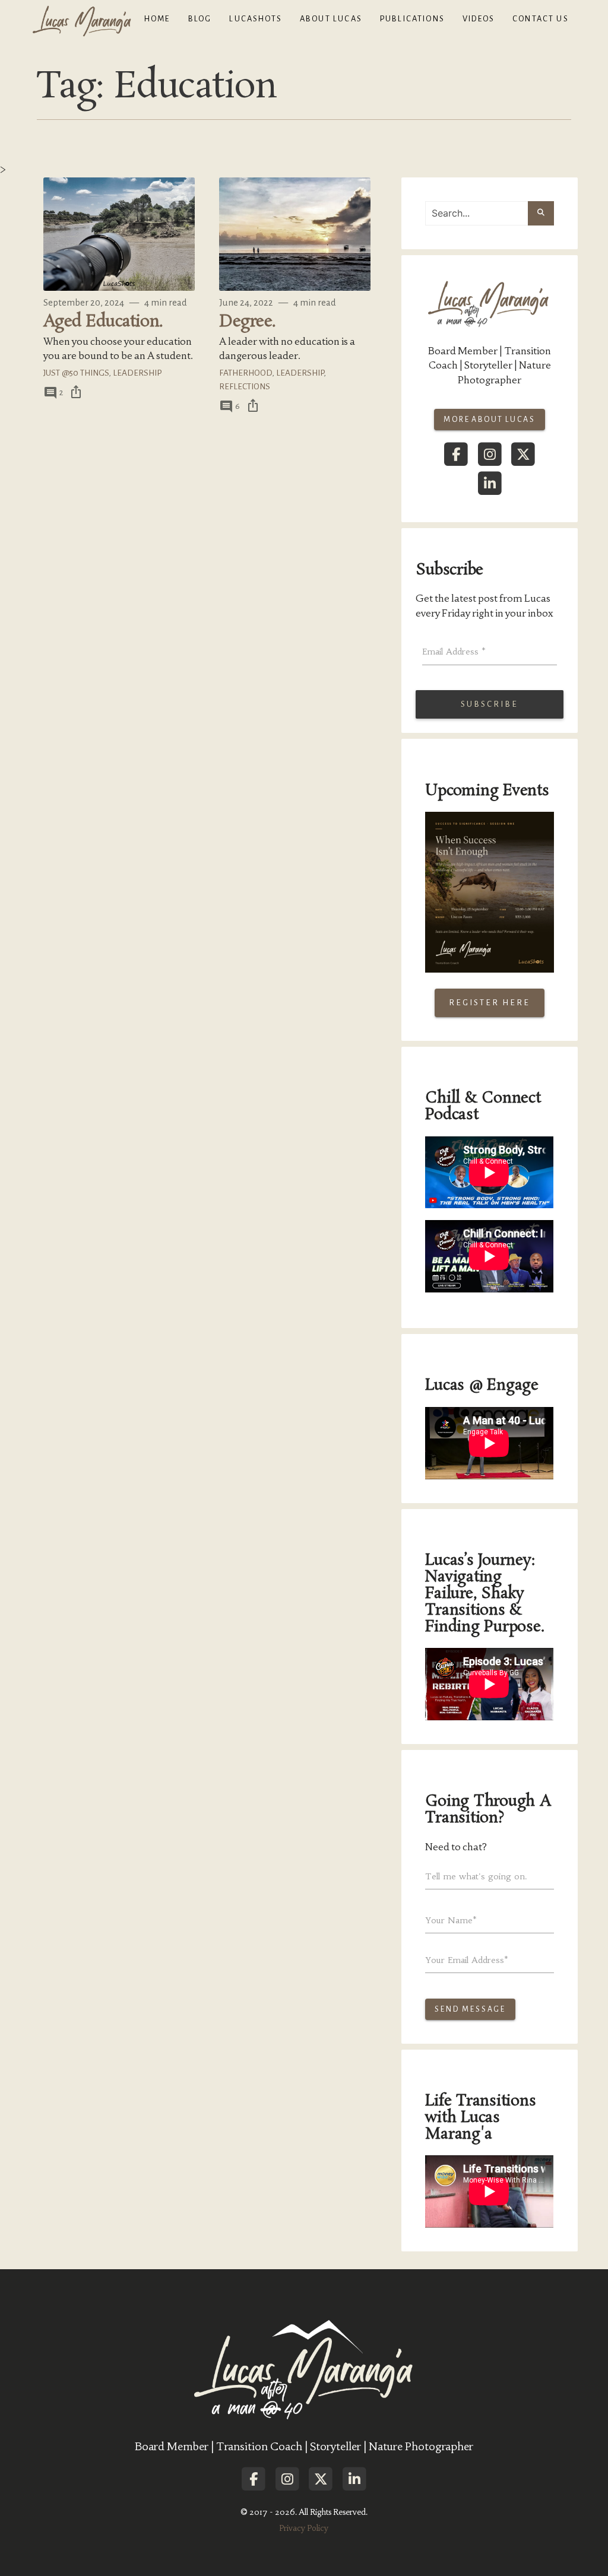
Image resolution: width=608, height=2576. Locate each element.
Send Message (470, 2009)
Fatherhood (246, 373)
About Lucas (331, 19)
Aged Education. (103, 322)
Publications (412, 19)
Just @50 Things (76, 373)
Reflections (245, 387)
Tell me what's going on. (476, 1876)
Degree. (247, 322)
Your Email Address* (467, 1960)
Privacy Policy (304, 2528)
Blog (200, 19)
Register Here (490, 1003)
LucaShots (256, 19)
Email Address (454, 652)
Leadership (137, 373)
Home (157, 19)
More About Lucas (490, 420)
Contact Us (541, 19)
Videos (479, 19)
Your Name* (451, 1920)
